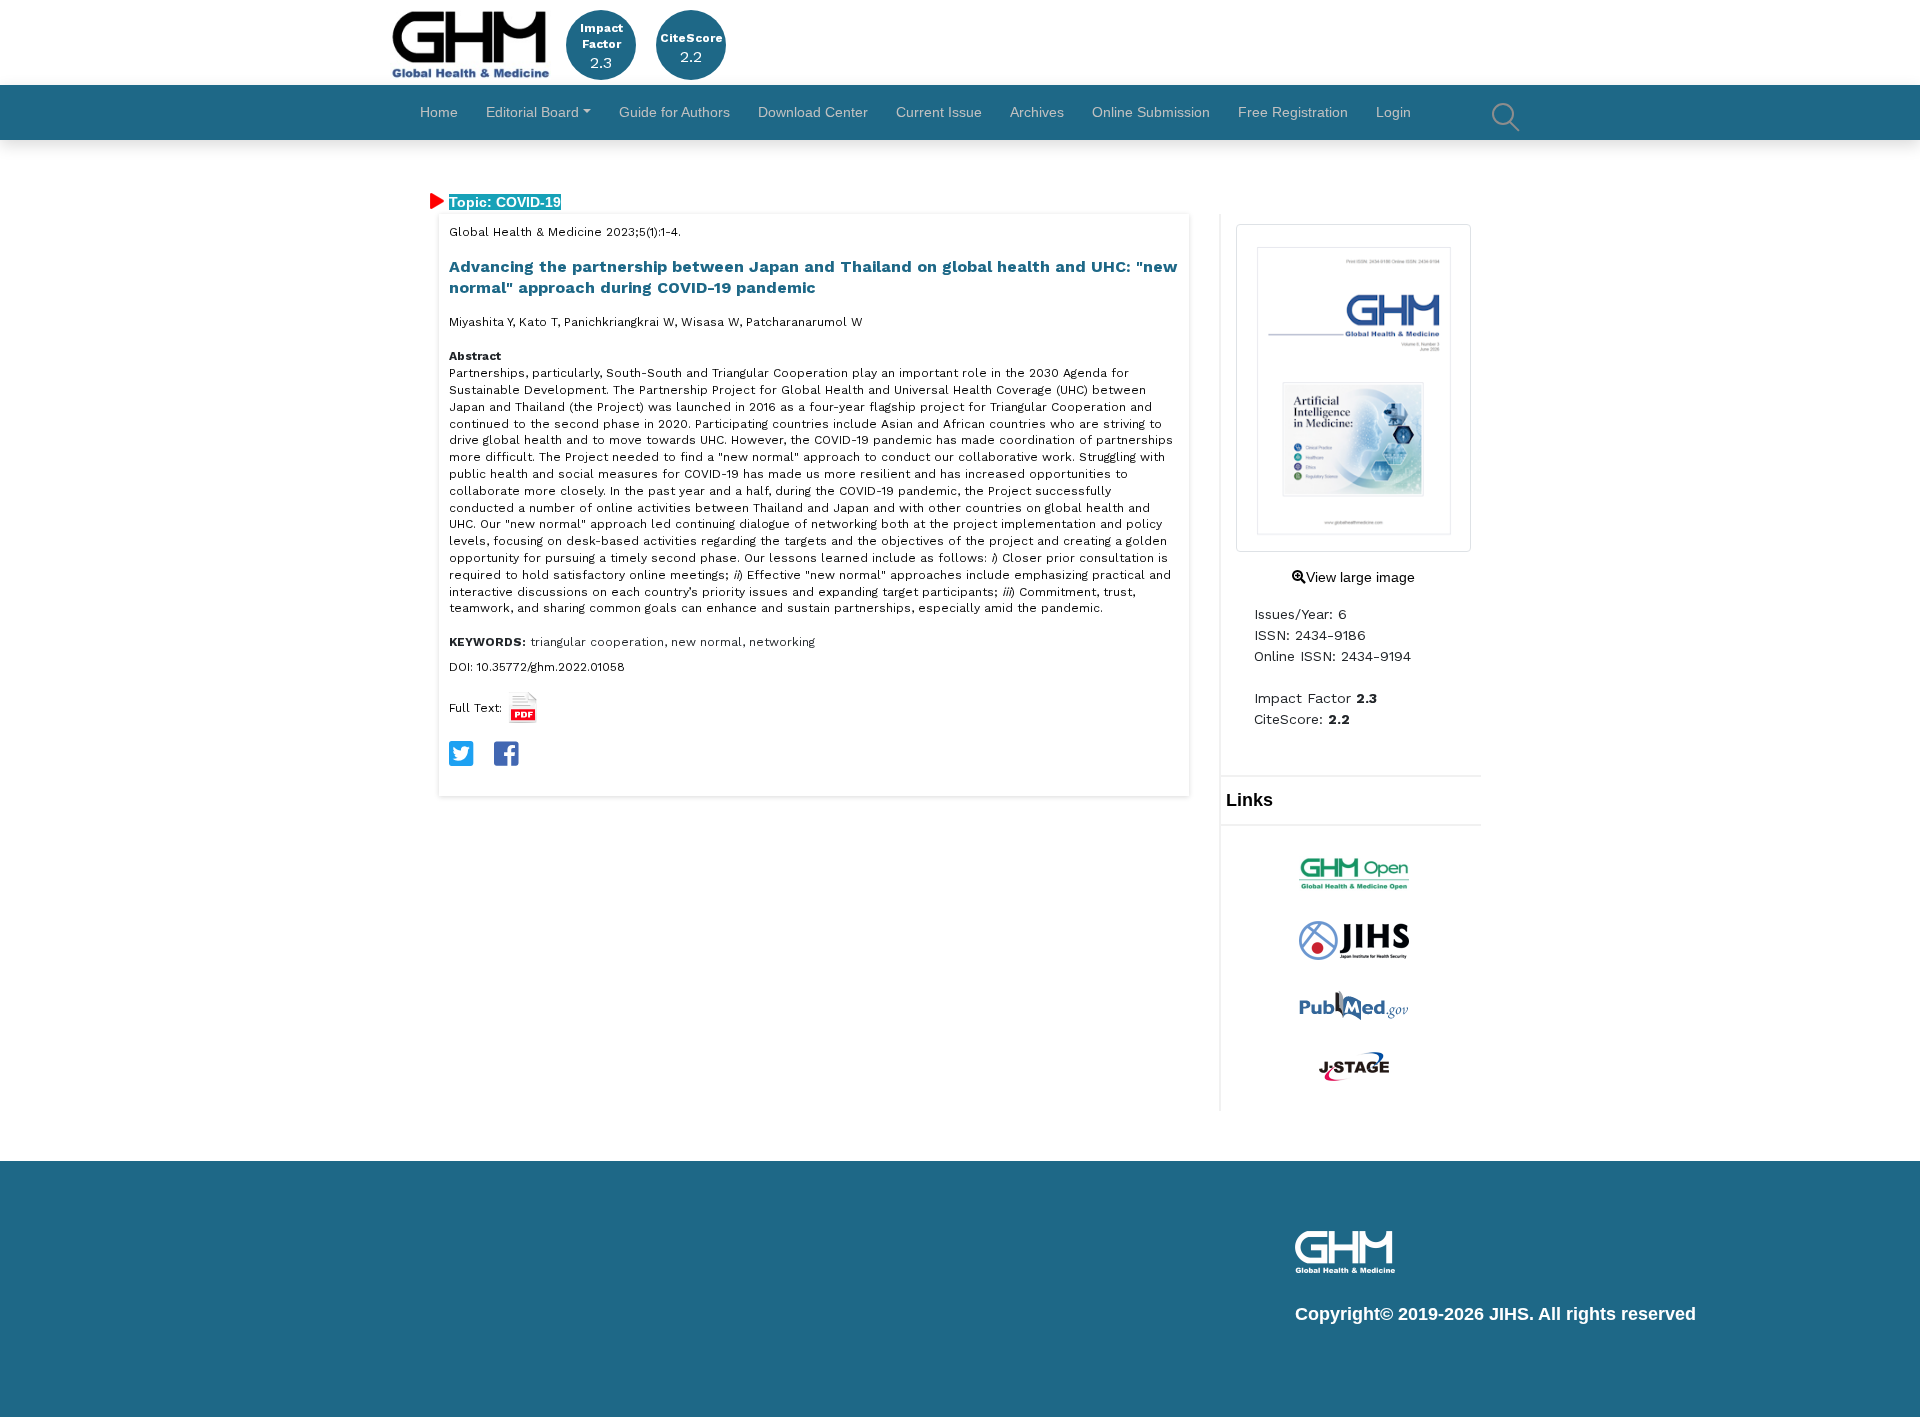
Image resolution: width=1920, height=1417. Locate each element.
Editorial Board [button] (532, 112)
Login (1393, 112)
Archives (1037, 112)
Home (439, 112)
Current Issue (939, 112)
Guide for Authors (674, 112)
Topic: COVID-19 (505, 202)
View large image (1360, 577)
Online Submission (1151, 112)
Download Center (813, 112)
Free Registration (1293, 112)
